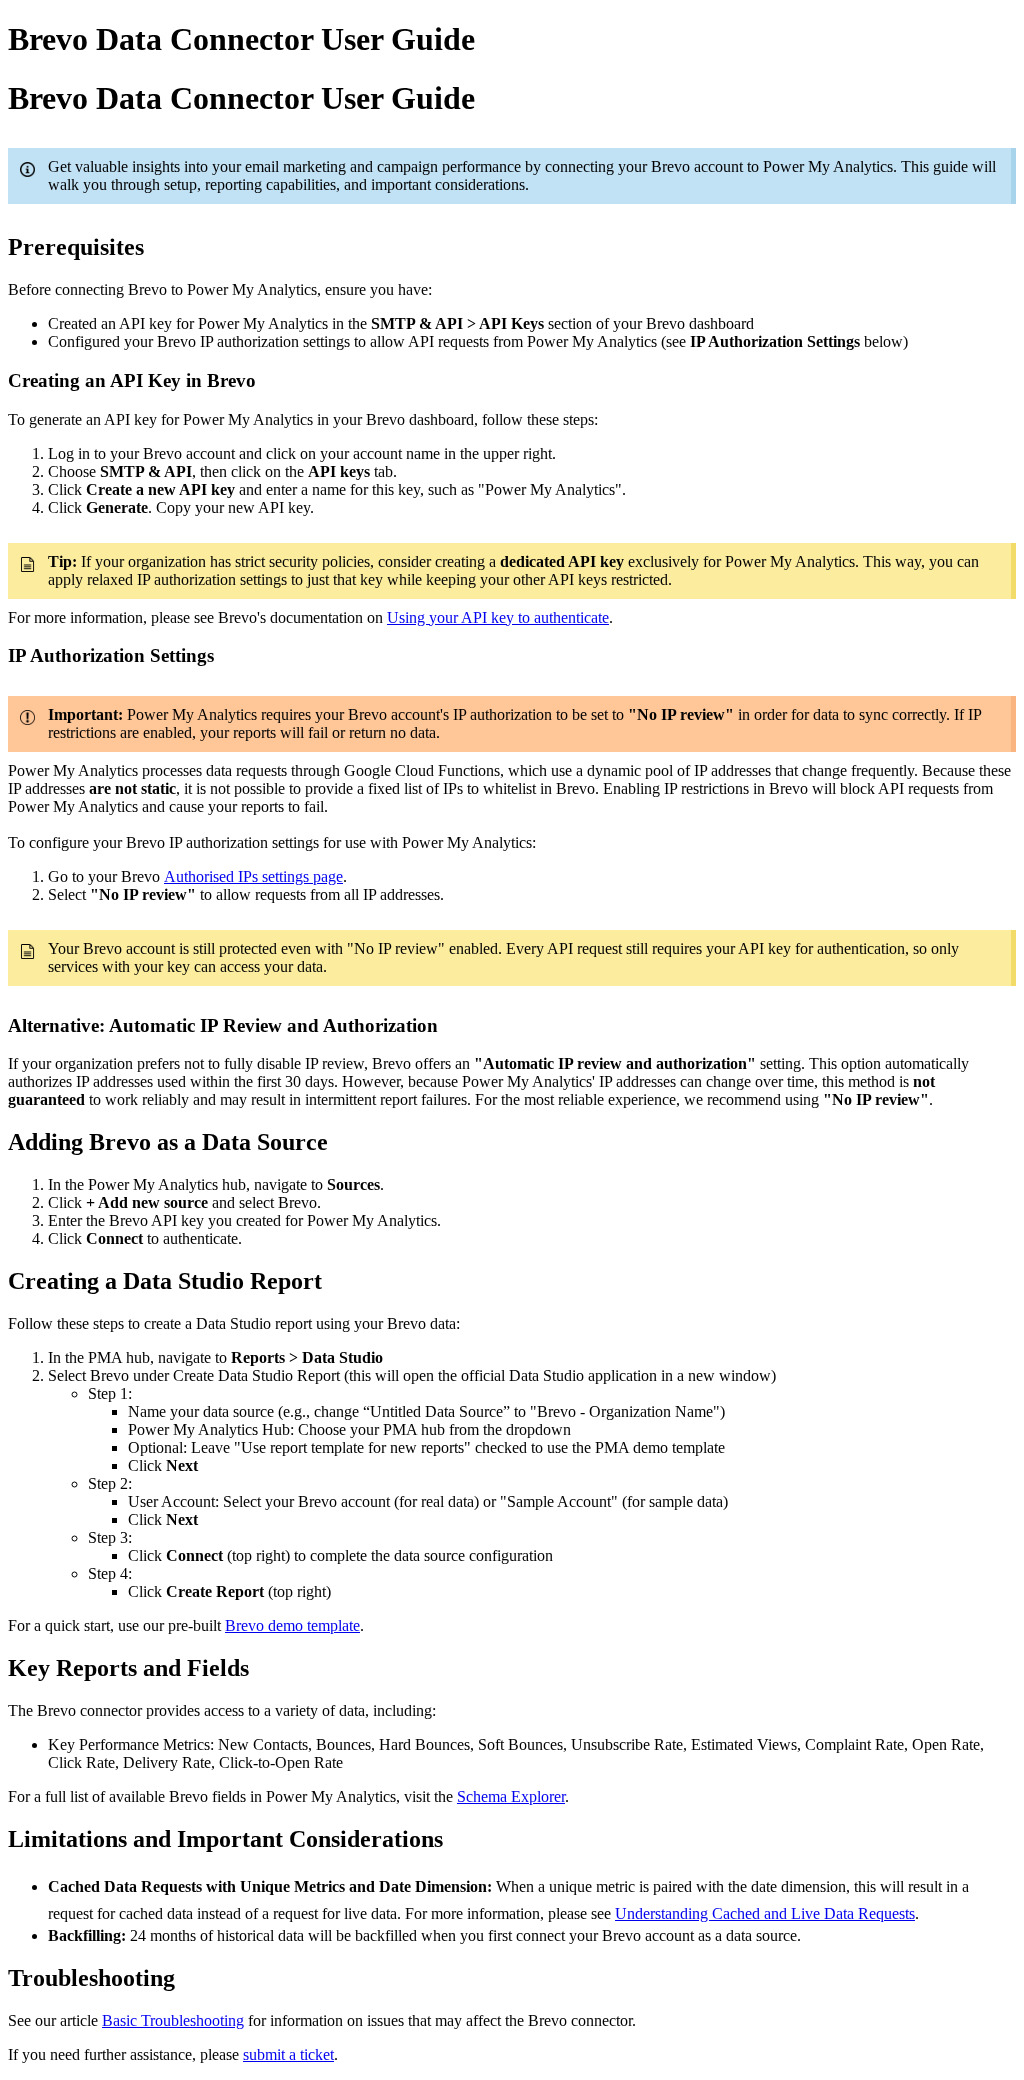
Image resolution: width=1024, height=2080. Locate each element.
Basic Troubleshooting (173, 2020)
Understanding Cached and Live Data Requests (765, 1913)
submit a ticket (288, 2054)
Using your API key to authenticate (498, 617)
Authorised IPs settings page (253, 876)
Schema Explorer (511, 1796)
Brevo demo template (292, 1625)
